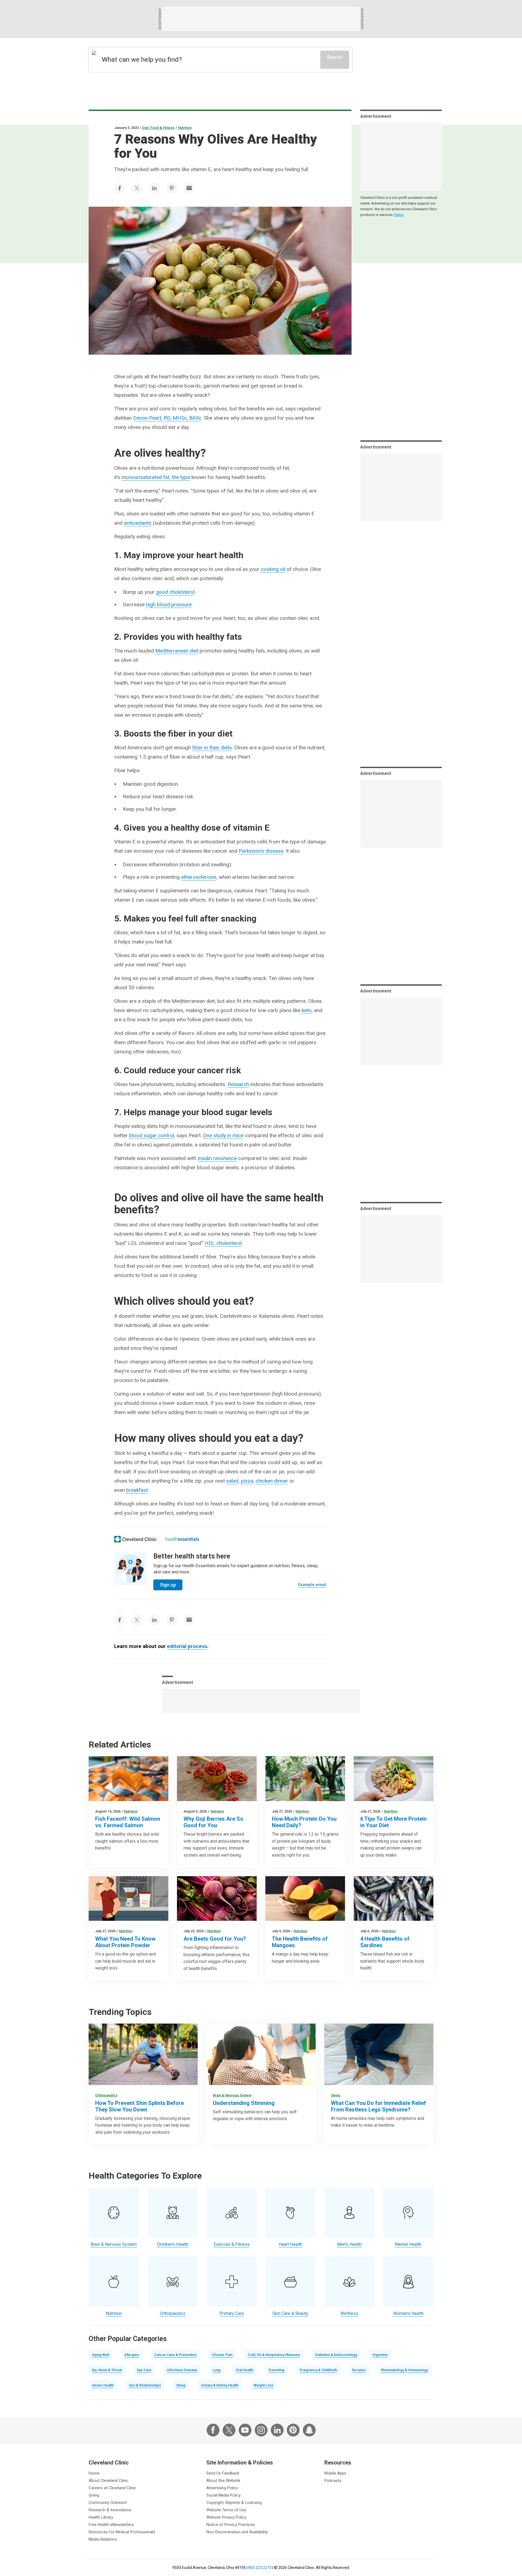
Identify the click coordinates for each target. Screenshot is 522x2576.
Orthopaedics (106, 2095)
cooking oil (273, 569)
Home (94, 2473)
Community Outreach (108, 2503)
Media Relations (103, 2539)
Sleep (336, 2095)
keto (307, 1010)
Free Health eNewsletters (111, 2525)
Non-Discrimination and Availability (237, 2532)
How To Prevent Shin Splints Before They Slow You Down (139, 2106)
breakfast (137, 1490)
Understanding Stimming (244, 2103)
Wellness (349, 2313)
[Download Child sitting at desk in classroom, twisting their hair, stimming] (261, 2054)
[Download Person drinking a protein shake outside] (305, 1779)
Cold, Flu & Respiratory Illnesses (274, 2355)
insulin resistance (217, 1158)
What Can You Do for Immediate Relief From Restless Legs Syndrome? (378, 2106)
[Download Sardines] (394, 1899)
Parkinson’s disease (261, 851)
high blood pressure (169, 604)
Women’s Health (408, 2313)
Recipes (359, 2370)
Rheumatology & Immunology (404, 2370)
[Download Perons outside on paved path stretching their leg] (143, 2054)
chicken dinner (272, 1481)
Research (238, 1084)
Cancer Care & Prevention (175, 2355)
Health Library (101, 2517)
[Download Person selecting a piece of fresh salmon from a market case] (128, 1779)
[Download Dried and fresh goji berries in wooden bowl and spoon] (217, 1779)
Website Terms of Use (226, 2510)
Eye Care (144, 2370)
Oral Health (245, 2370)
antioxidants (138, 523)
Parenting (276, 2370)
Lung (217, 2370)
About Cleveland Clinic (108, 2481)
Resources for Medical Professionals (122, 2532)
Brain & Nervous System (232, 2095)
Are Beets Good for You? (215, 1939)
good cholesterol (175, 592)
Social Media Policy (223, 2495)
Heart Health (290, 2244)
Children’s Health (173, 2244)
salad (232, 1481)
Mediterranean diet (177, 651)
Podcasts (333, 2481)
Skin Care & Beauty (290, 2313)
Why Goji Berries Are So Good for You (213, 1822)
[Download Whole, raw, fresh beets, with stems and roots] (217, 1899)
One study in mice (223, 1135)
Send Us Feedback (223, 2473)
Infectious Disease (182, 2370)
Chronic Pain (222, 2355)
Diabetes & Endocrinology (336, 2355)
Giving (94, 2495)
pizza (247, 1481)
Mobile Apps (335, 2473)
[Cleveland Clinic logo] (136, 1539)
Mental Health (408, 2244)
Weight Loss (264, 2385)
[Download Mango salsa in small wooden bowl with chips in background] (305, 1899)
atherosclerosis (199, 877)
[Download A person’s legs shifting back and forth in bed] (379, 2054)
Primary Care (232, 2313)
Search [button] (335, 57)
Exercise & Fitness (232, 2244)
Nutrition (185, 128)
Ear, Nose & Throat (107, 2370)
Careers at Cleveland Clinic (112, 2488)
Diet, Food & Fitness (158, 128)
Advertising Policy (222, 2488)
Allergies (132, 2355)
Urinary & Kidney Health (220, 2385)
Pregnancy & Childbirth (318, 2370)
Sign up (168, 1585)
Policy (399, 215)
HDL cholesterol (223, 1243)
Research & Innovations (110, 2510)
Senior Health (103, 2385)
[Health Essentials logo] (182, 1539)
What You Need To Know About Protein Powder (125, 1942)
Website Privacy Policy (226, 2517)
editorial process (187, 1646)
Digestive (380, 2355)
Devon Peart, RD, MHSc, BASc (167, 418)
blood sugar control (152, 1135)
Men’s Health (349, 2244)
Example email (312, 1585)
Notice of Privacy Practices (231, 2525)
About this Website (223, 2481)
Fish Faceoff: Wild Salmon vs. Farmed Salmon (128, 1822)
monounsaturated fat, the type (156, 477)
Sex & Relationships (145, 2385)
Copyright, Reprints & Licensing (234, 2503)
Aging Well (100, 2355)
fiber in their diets (212, 748)
